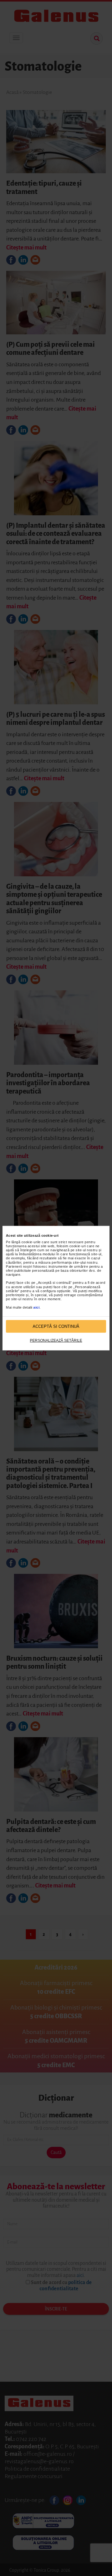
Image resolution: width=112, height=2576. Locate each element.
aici (36, 1307)
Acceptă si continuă (56, 1326)
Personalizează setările (56, 1341)
